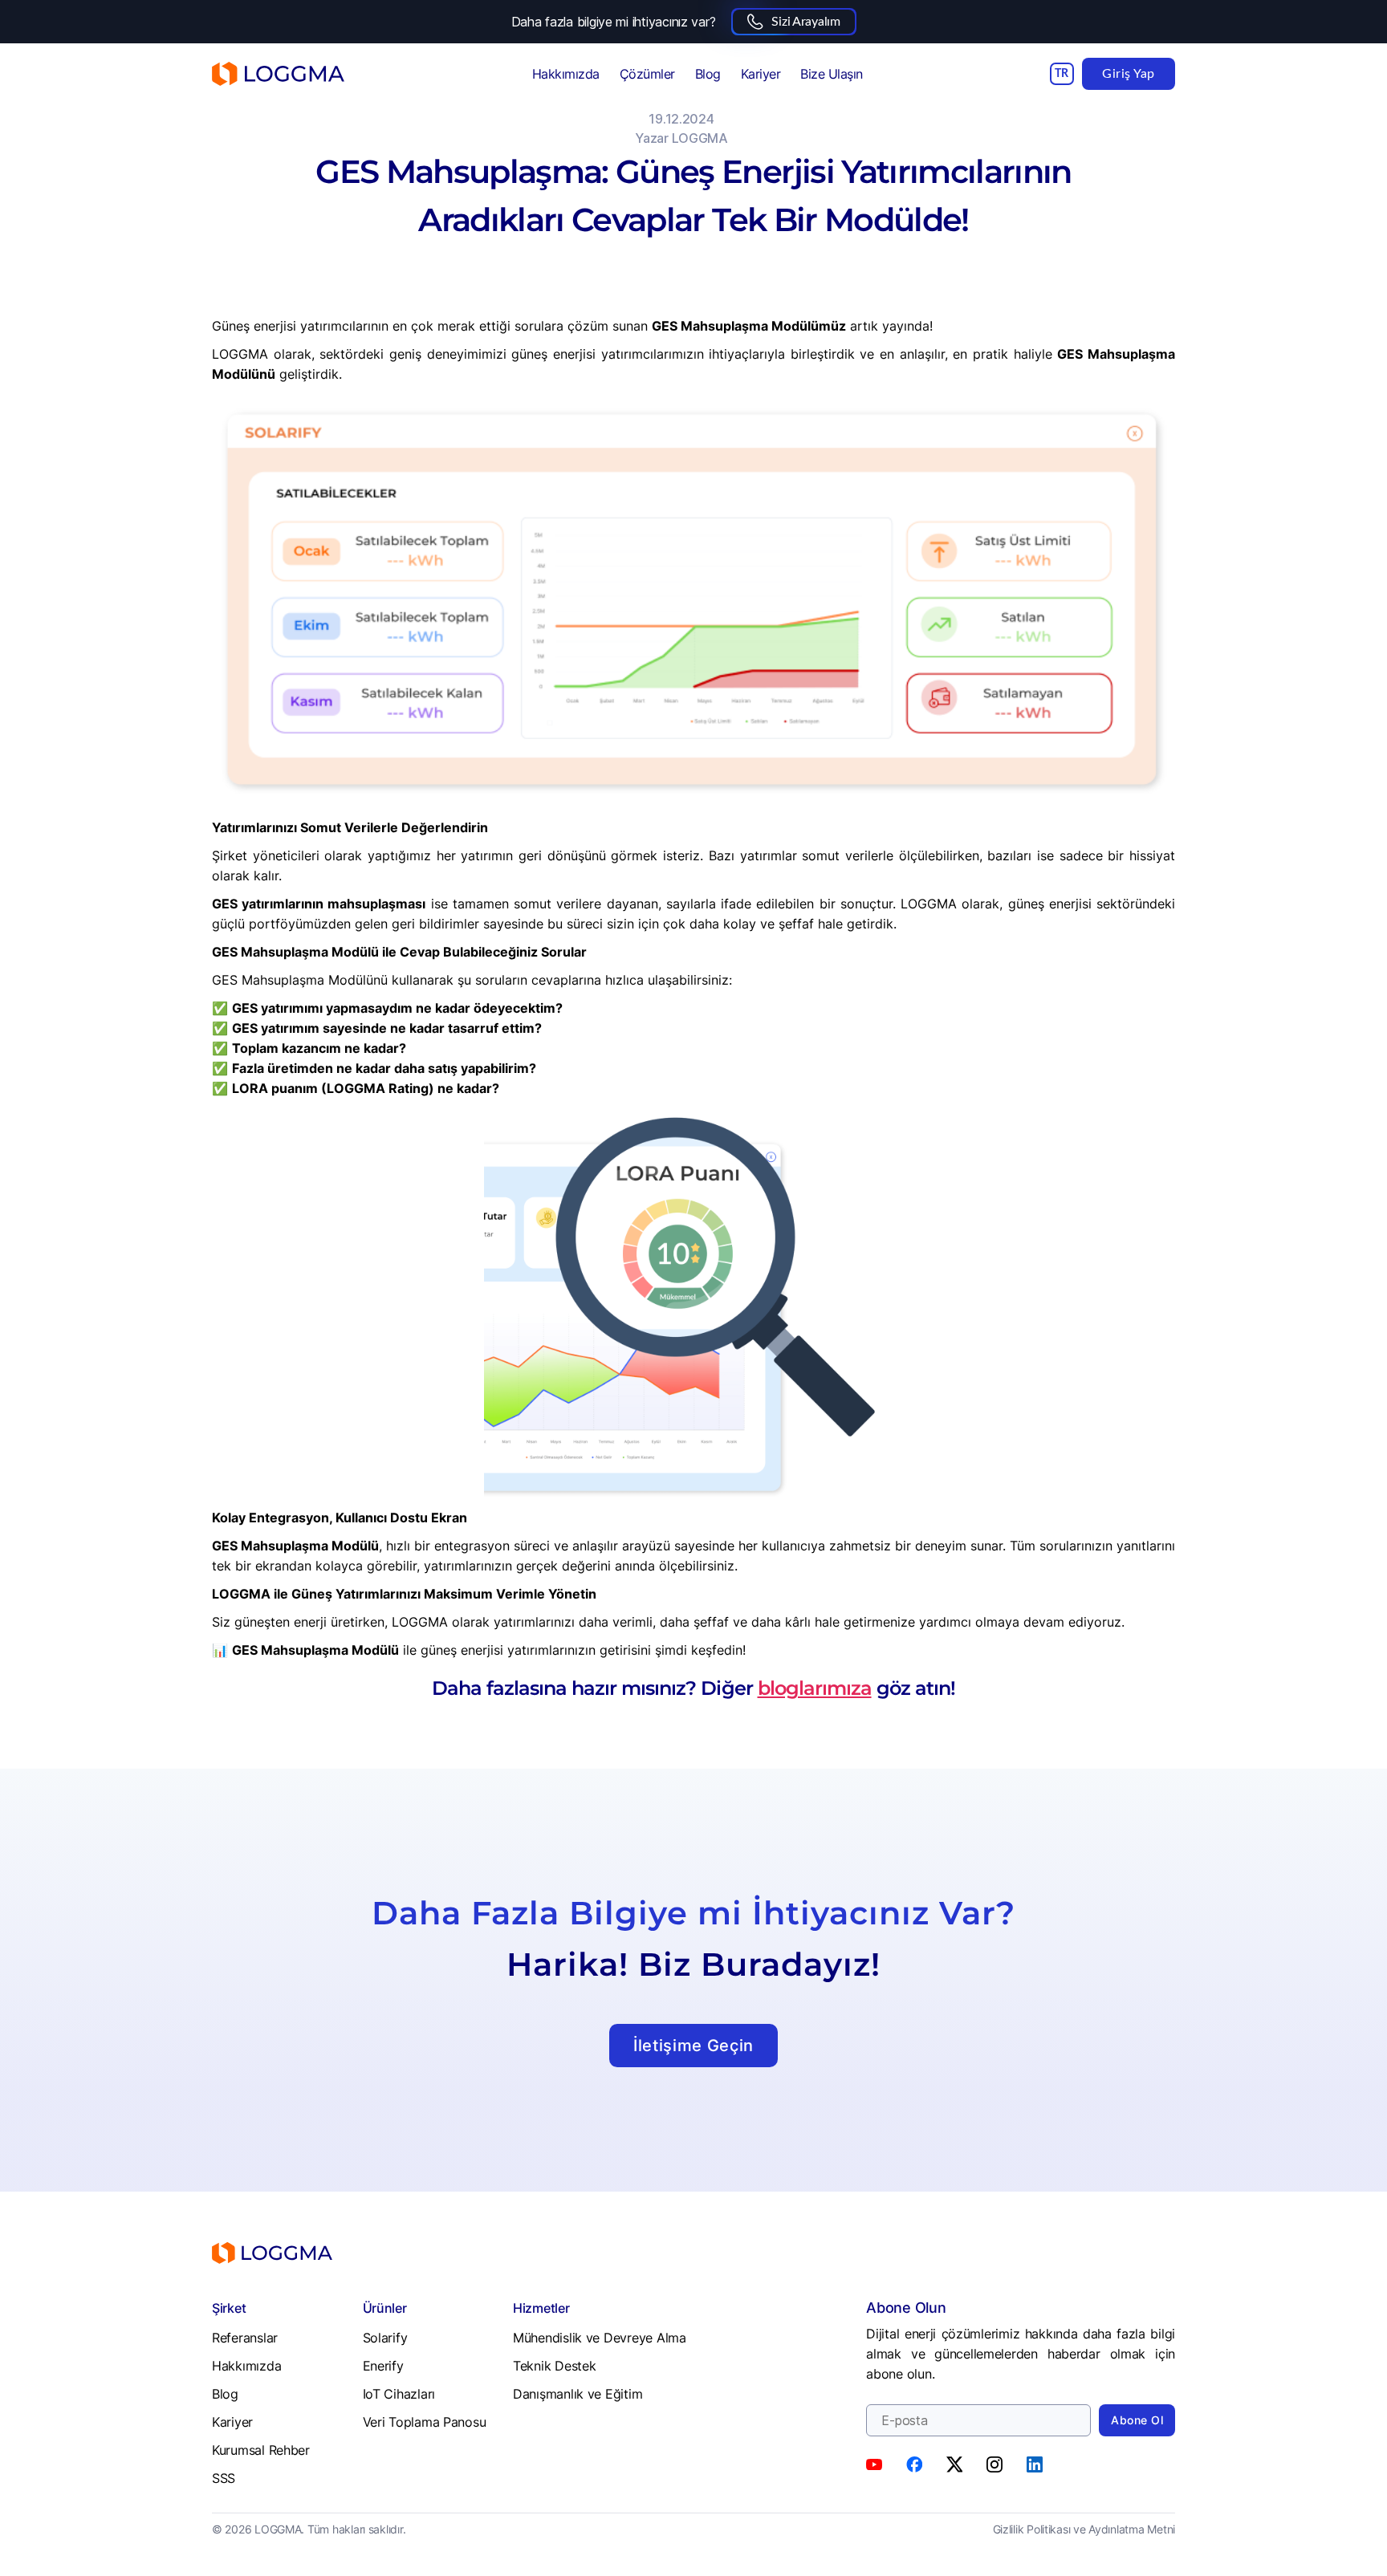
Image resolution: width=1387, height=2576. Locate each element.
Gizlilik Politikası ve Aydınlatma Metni (1084, 2529)
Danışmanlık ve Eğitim (578, 2394)
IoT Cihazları (399, 2394)
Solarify (385, 2338)
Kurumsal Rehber (261, 2450)
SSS (224, 2478)
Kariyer (761, 74)
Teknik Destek (555, 2366)
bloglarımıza (815, 1688)
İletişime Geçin (693, 2046)
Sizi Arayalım (806, 22)
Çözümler (647, 74)
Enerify (383, 2366)
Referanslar (245, 2338)
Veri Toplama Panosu (425, 2422)
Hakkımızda (566, 74)
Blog (708, 74)
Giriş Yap (1129, 74)
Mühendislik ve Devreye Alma (600, 2338)
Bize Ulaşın (832, 74)
